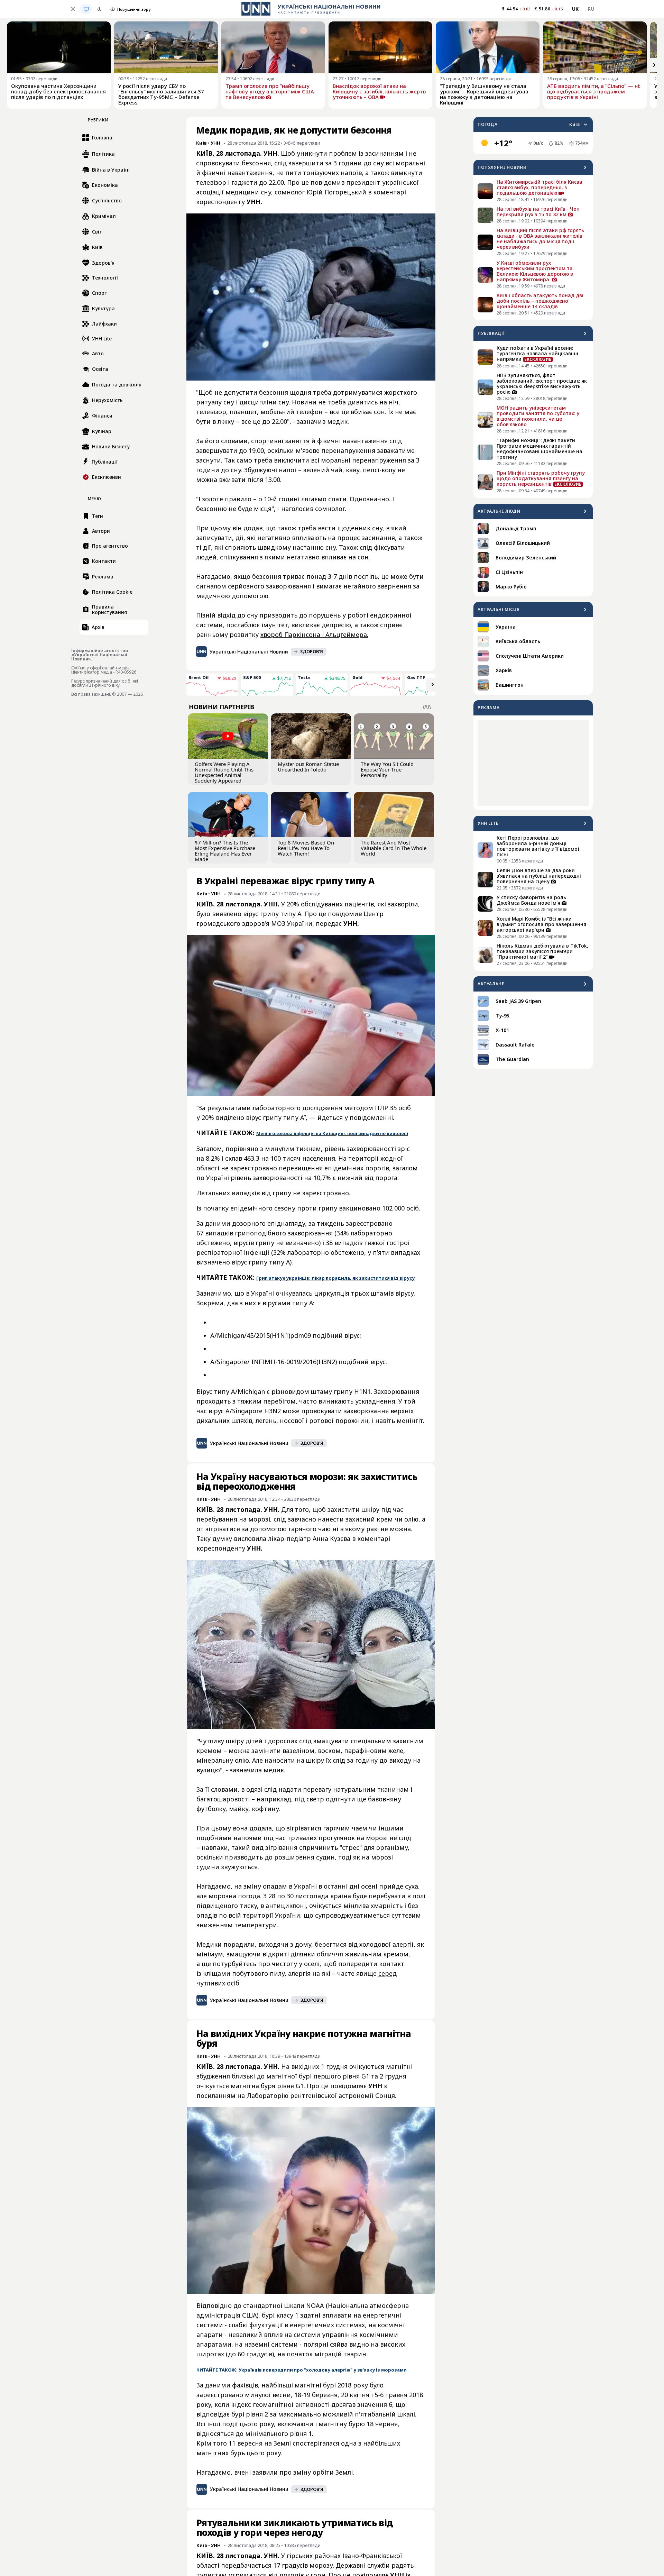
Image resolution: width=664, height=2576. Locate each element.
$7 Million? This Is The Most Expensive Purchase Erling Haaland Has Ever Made (225, 851)
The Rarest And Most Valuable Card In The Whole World (394, 848)
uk (575, 9)
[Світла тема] (73, 9)
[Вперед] (654, 65)
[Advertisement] (533, 763)
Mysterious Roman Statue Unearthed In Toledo (308, 767)
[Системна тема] (86, 9)
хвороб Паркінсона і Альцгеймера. (314, 634)
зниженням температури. (237, 1925)
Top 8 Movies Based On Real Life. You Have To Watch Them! (306, 848)
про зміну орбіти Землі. (317, 2472)
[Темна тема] (99, 9)
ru (591, 9)
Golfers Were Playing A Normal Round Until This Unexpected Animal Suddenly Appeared (224, 772)
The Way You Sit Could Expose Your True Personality (387, 769)
